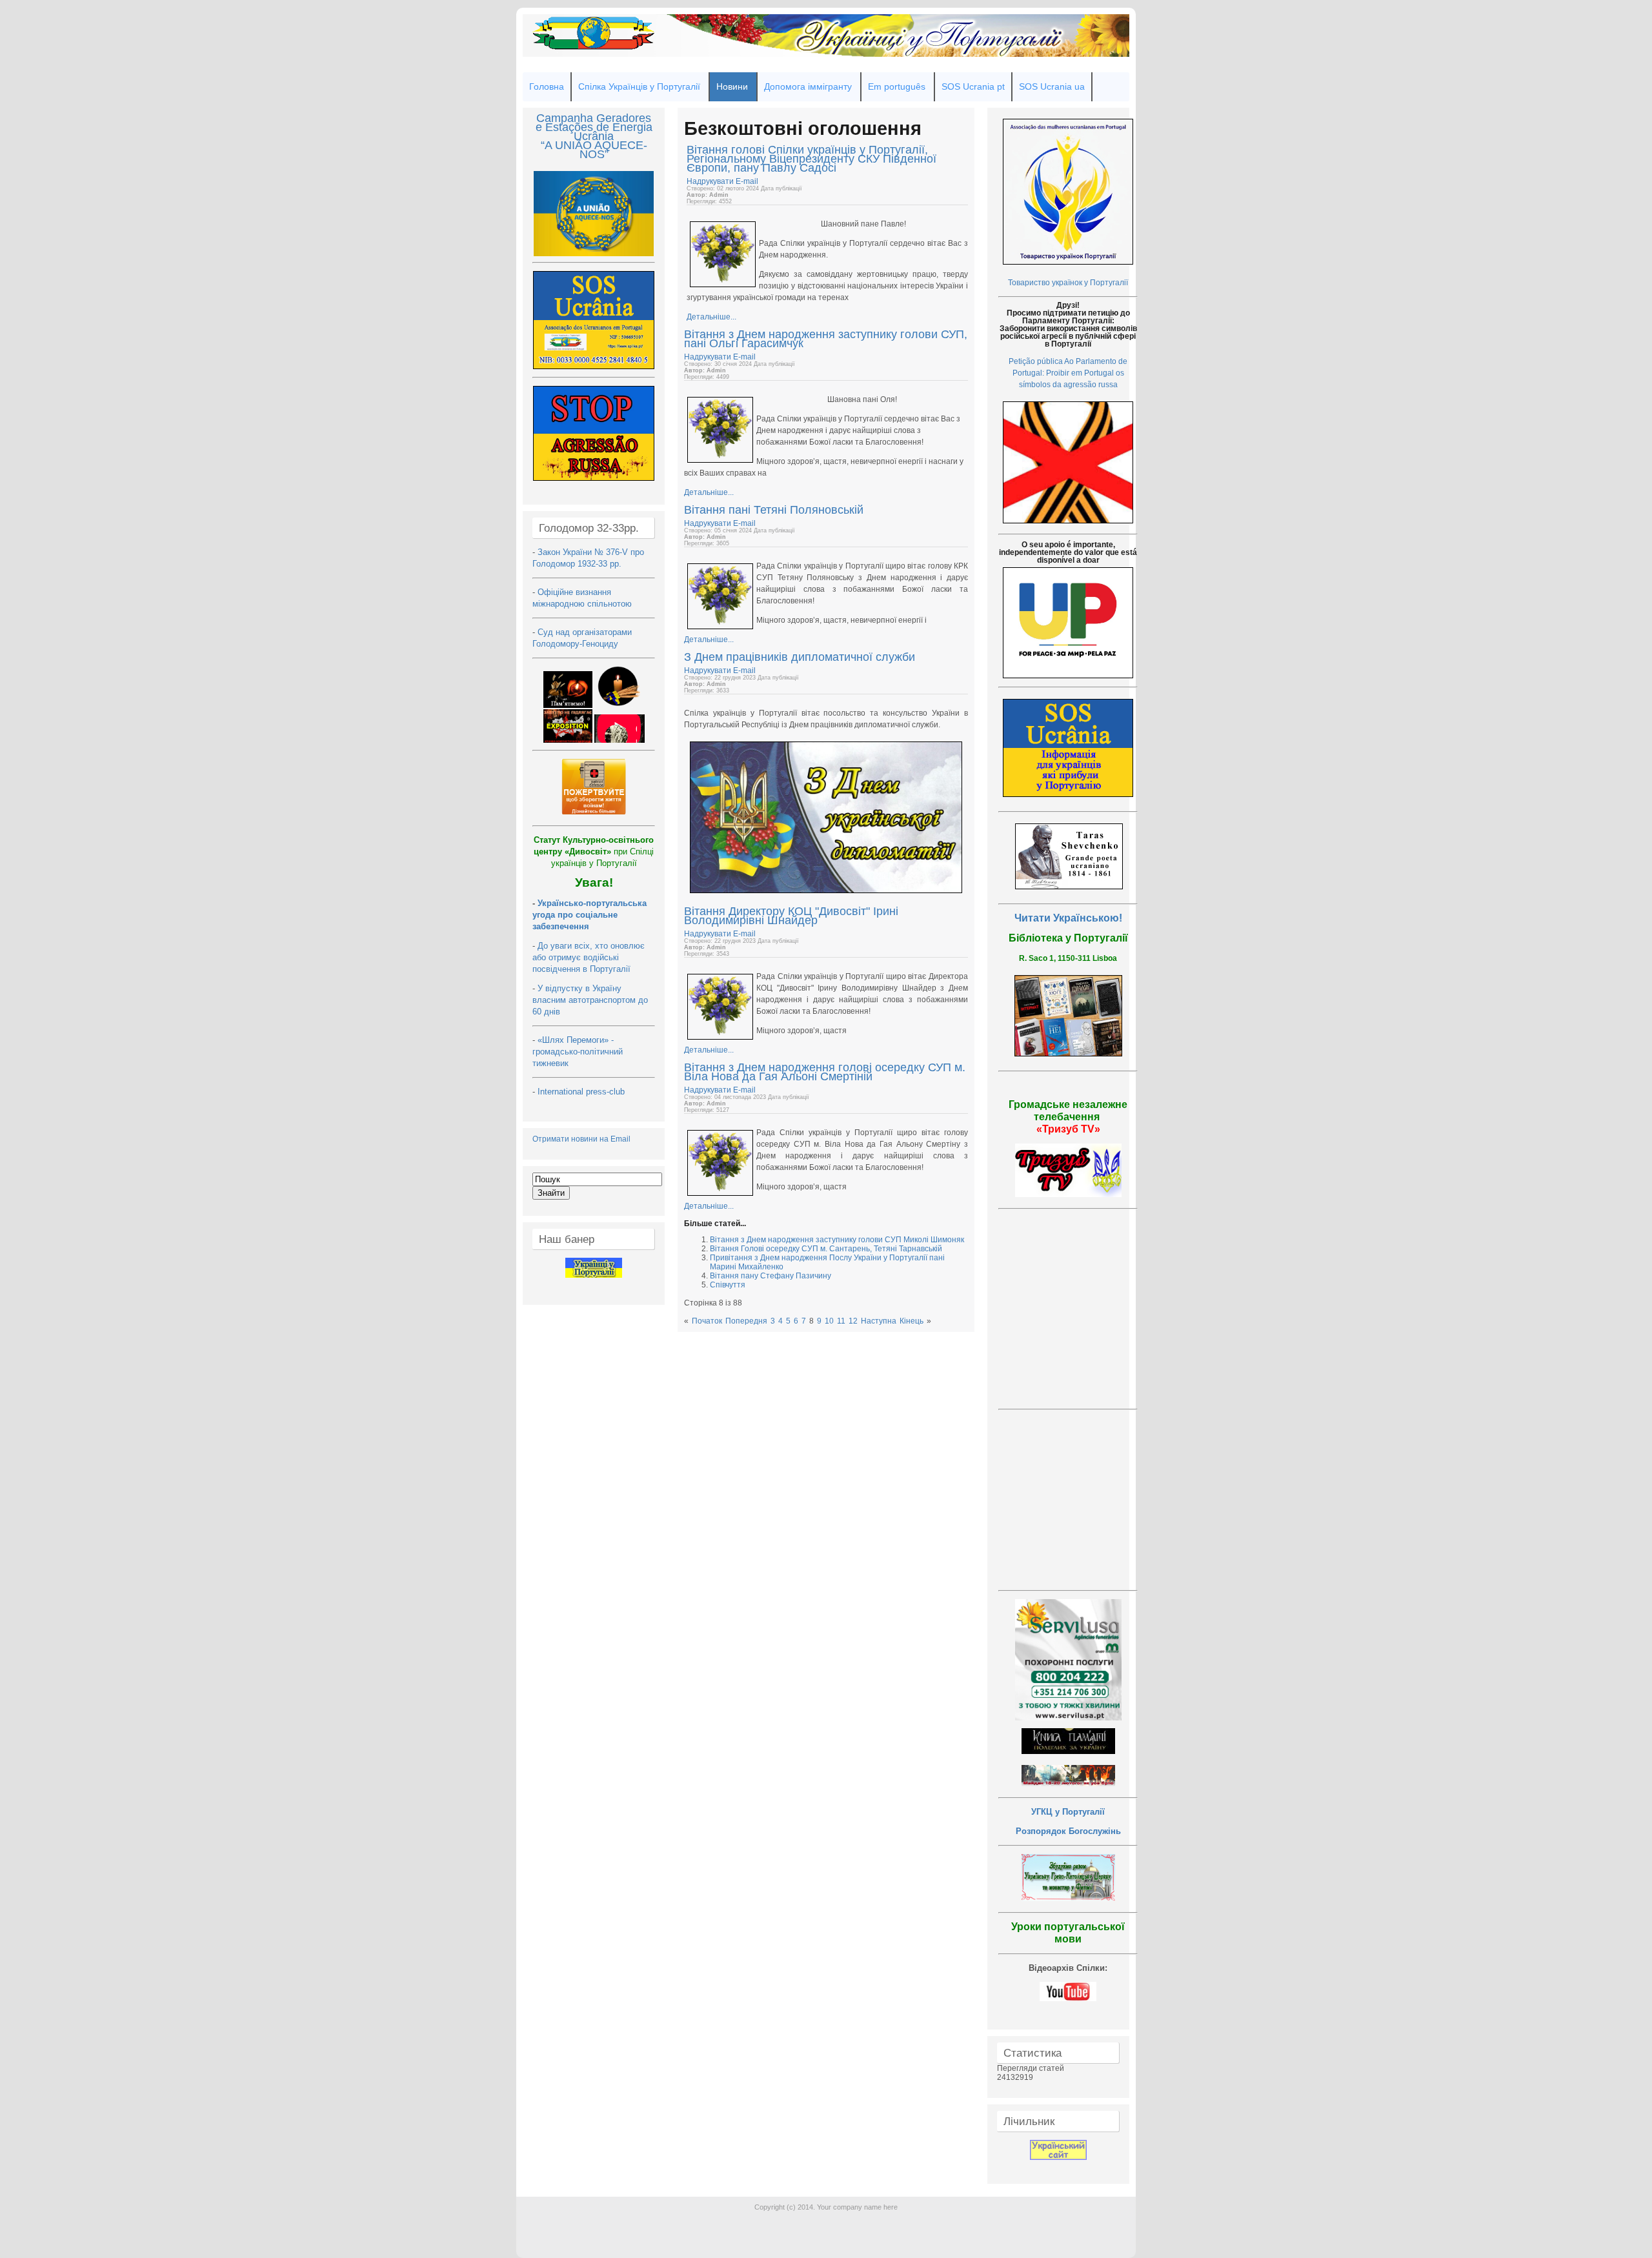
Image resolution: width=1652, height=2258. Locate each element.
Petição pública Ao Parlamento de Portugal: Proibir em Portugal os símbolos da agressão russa (1068, 373)
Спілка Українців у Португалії (639, 86)
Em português (897, 86)
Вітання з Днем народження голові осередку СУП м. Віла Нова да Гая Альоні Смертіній (825, 1072)
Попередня (746, 1321)
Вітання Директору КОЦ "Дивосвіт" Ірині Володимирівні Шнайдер (791, 916)
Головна (547, 86)
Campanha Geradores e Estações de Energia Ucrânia (594, 127)
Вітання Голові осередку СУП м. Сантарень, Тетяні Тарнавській (826, 1249)
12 (853, 1321)
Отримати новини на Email (581, 1139)
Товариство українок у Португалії (1068, 283)
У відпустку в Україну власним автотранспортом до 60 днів (590, 1000)
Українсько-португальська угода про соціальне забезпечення (589, 915)
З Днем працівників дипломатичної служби (800, 657)
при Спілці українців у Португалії (594, 852)
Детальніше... (711, 317)
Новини (732, 86)
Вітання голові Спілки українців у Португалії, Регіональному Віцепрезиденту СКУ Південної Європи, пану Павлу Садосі (811, 159)
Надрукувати (711, 181)
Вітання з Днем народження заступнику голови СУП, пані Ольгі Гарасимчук (826, 339)
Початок (707, 1321)
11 (841, 1321)
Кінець (912, 1321)
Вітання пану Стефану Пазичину (771, 1276)
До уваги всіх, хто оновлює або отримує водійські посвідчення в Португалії (589, 957)
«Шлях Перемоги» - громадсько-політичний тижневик (578, 1052)
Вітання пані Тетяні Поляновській (774, 510)
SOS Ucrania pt (973, 86)
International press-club (582, 1092)
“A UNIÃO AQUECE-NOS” (594, 150)
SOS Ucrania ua (1052, 86)
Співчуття (728, 1285)
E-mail (747, 181)
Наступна (879, 1321)
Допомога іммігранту (808, 86)
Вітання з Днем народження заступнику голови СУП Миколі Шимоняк (837, 1240)
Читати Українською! (1068, 918)
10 (829, 1321)
